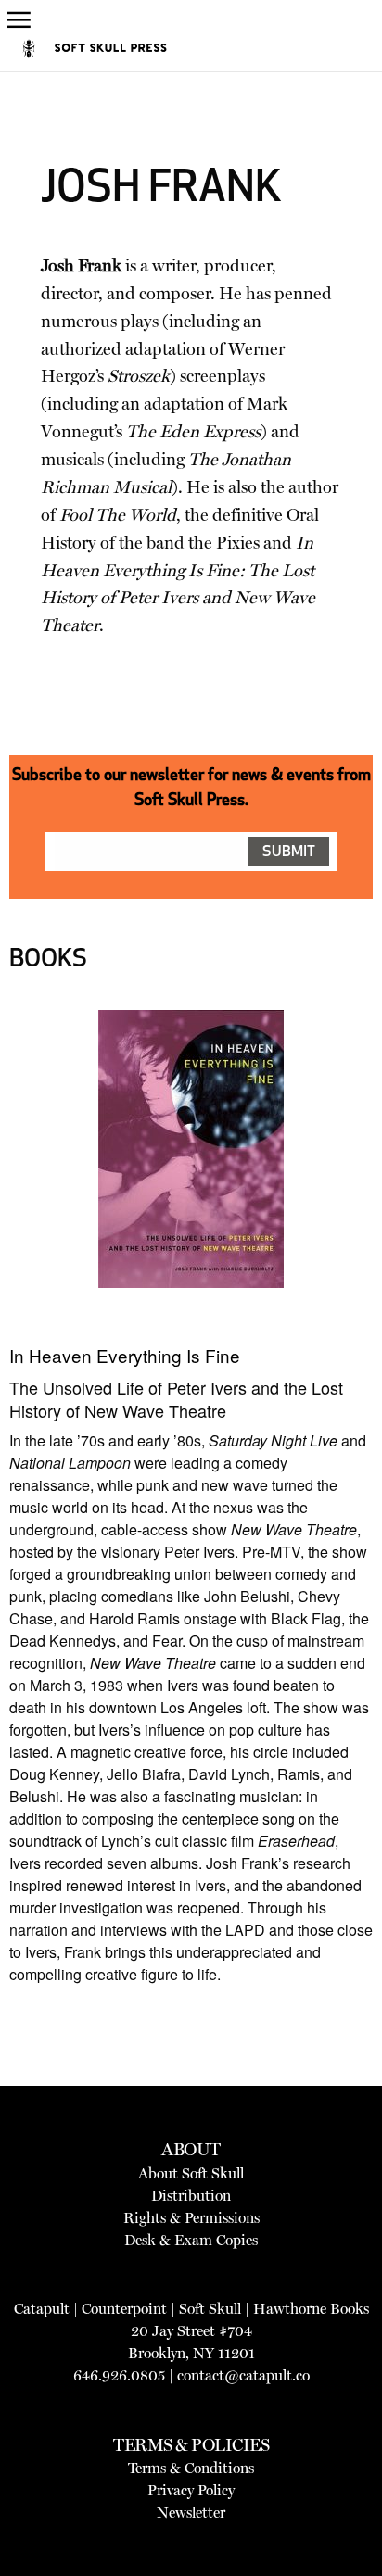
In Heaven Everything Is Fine (125, 1355)
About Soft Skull (191, 2173)
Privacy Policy (191, 2490)
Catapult (42, 2309)
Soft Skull (210, 2309)
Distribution (191, 2196)
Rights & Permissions (191, 2218)
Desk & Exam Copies (191, 2240)
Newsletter (191, 2513)
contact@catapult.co (243, 2375)
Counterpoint (124, 2309)
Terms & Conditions (191, 2468)
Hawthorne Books (311, 2309)
